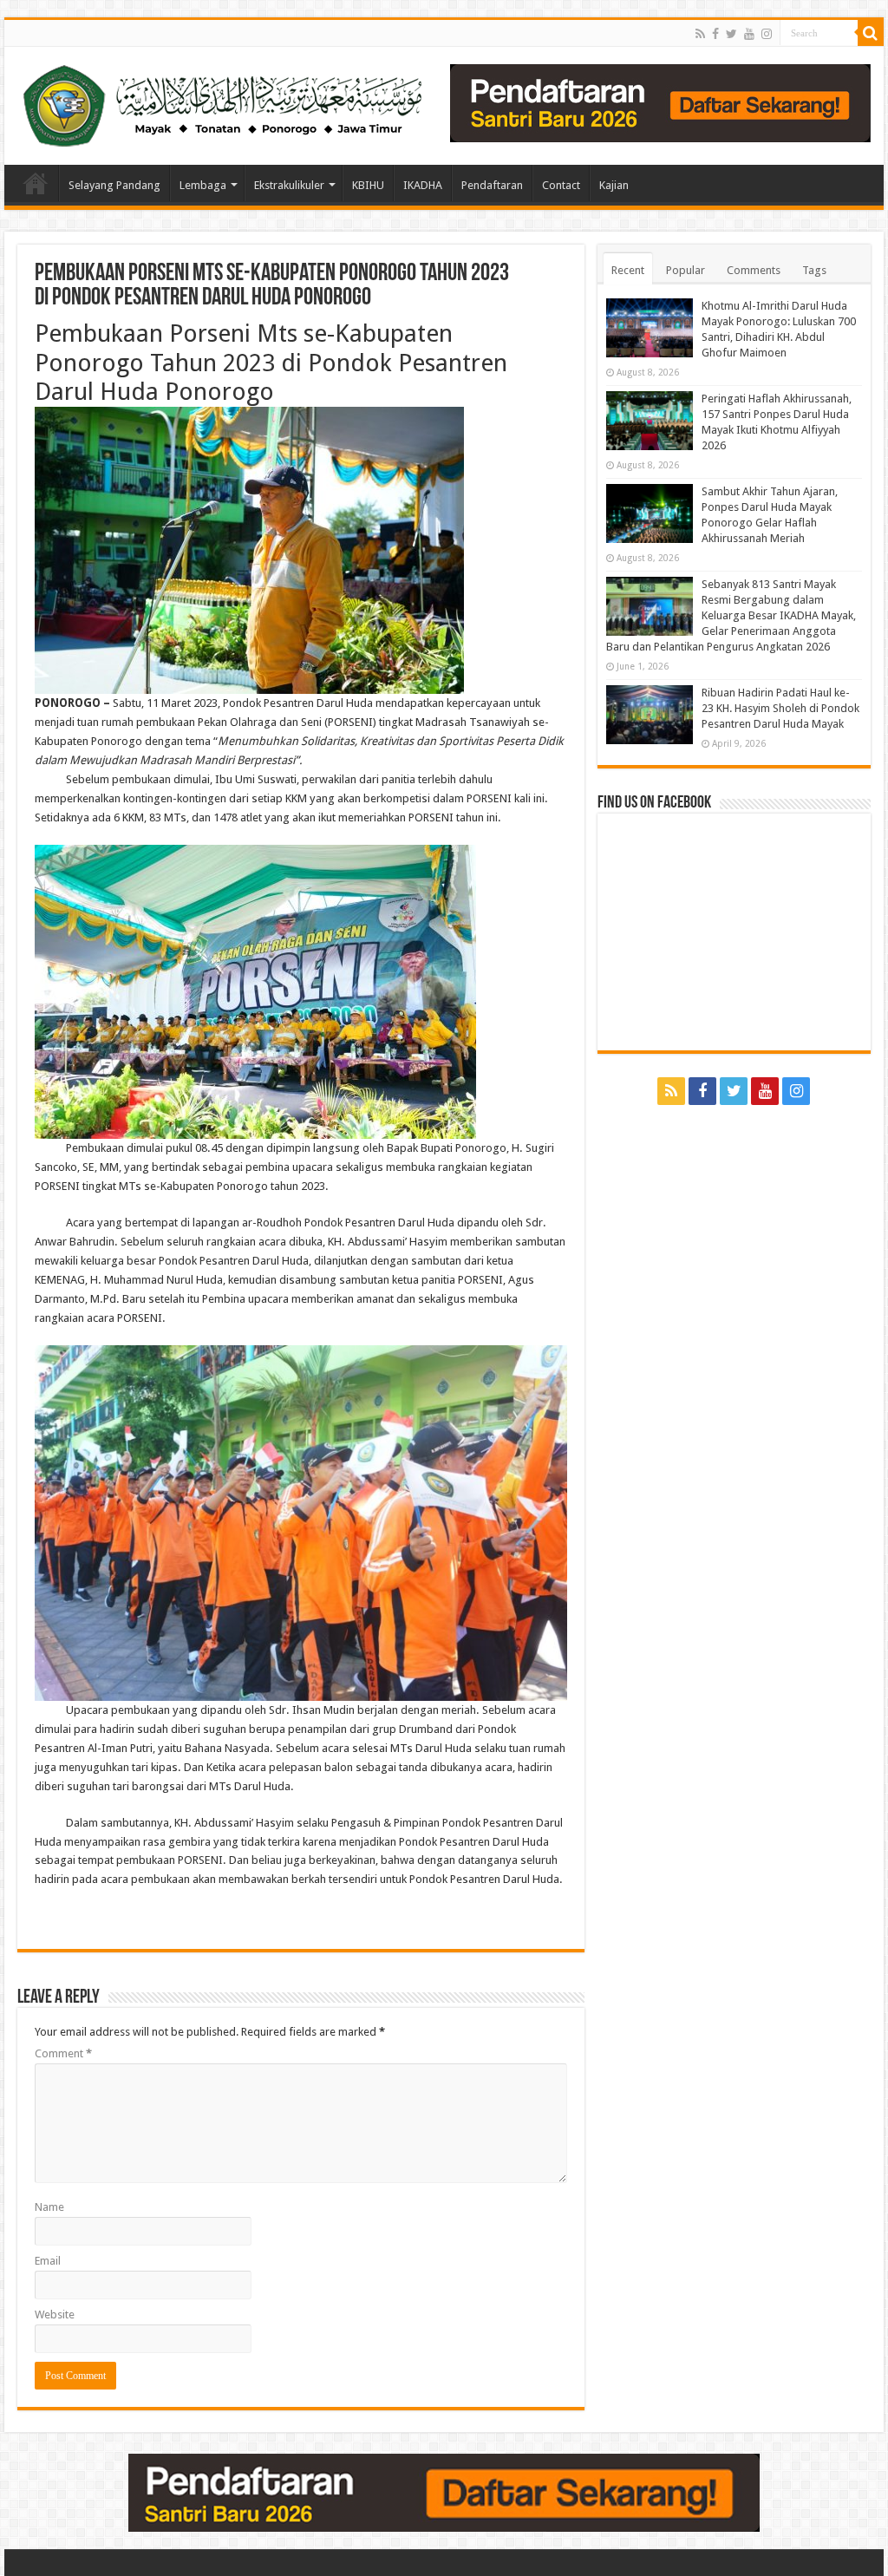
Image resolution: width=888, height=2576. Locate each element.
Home (36, 183)
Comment (63, 2053)
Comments (754, 270)
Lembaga (203, 185)
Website (55, 2314)
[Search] (871, 33)
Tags (814, 270)
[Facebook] (715, 34)
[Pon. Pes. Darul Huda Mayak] (226, 102)
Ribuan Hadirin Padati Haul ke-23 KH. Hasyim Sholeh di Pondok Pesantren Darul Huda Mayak (780, 708)
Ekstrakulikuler (289, 185)
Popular (686, 270)
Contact (561, 185)
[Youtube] (749, 34)
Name (49, 2207)
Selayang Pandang (114, 185)
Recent (628, 270)
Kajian (614, 185)
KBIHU (368, 185)
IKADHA (423, 185)
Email (48, 2261)
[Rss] (700, 34)
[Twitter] (731, 34)
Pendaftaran (492, 185)
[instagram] (767, 34)
